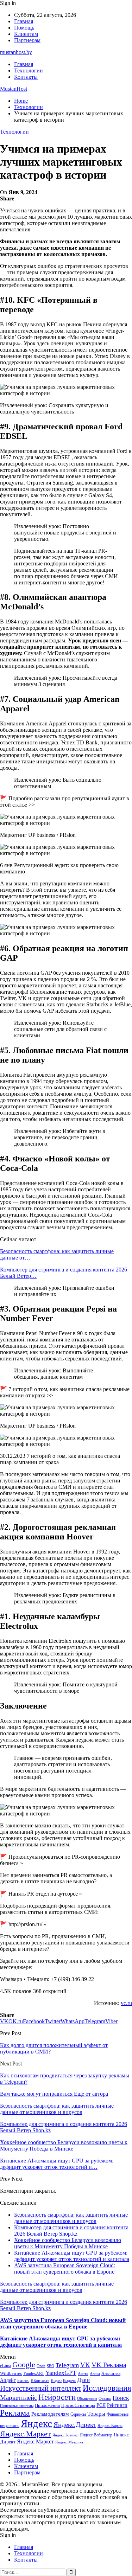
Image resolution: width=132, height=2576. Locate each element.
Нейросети (57, 2397)
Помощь (24, 28)
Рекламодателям (50, 2414)
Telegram (67, 2365)
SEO (51, 2366)
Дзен (83, 2380)
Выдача (69, 2381)
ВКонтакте (40, 2380)
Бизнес (23, 2380)
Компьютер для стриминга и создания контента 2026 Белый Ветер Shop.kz (71, 2231)
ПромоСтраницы (78, 2405)
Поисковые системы (17, 2405)
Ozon (41, 2366)
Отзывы (105, 2399)
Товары (96, 2414)
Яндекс (36, 2423)
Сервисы (78, 2414)
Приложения (47, 2405)
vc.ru (126, 2003)
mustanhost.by (16, 52)
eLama (5, 2366)
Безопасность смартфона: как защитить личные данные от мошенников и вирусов (71, 2218)
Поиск (121, 2398)
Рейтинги (117, 2405)
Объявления (87, 2399)
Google (24, 2364)
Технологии (29, 71)
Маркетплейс (18, 2398)
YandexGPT (61, 2373)
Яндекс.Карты (110, 2426)
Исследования (107, 2388)
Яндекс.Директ (75, 2425)
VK (85, 2365)
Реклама (15, 2413)
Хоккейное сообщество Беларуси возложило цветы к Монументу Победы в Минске (68, 2243)
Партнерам (27, 40)
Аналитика (111, 2373)
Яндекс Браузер (65, 2435)
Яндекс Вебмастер (96, 2435)
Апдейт (8, 2380)
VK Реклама (109, 2365)
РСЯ (101, 2405)
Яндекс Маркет (35, 2442)
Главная (24, 21)
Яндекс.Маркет (26, 2434)
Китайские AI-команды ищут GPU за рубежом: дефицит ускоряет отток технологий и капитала (72, 2256)
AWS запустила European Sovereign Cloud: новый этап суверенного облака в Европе (65, 2269)
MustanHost (14, 89)
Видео (56, 2380)
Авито (83, 2373)
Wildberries (11, 2373)
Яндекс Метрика (69, 2442)
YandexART (34, 2373)
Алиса (95, 2373)
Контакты (26, 77)
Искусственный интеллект (41, 2388)
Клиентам (26, 34)
